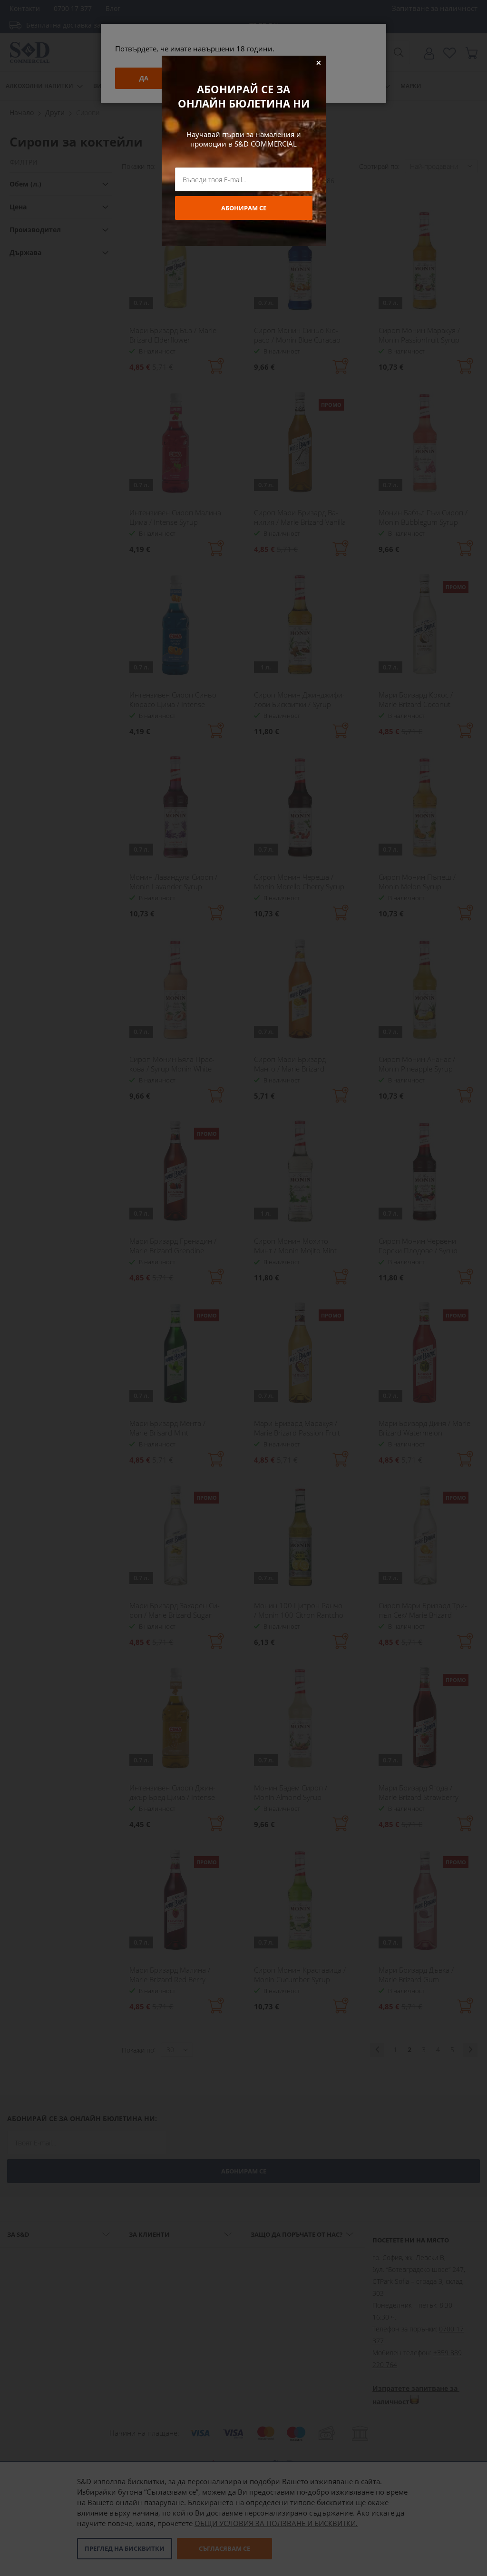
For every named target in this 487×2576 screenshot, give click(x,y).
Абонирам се (244, 208)
